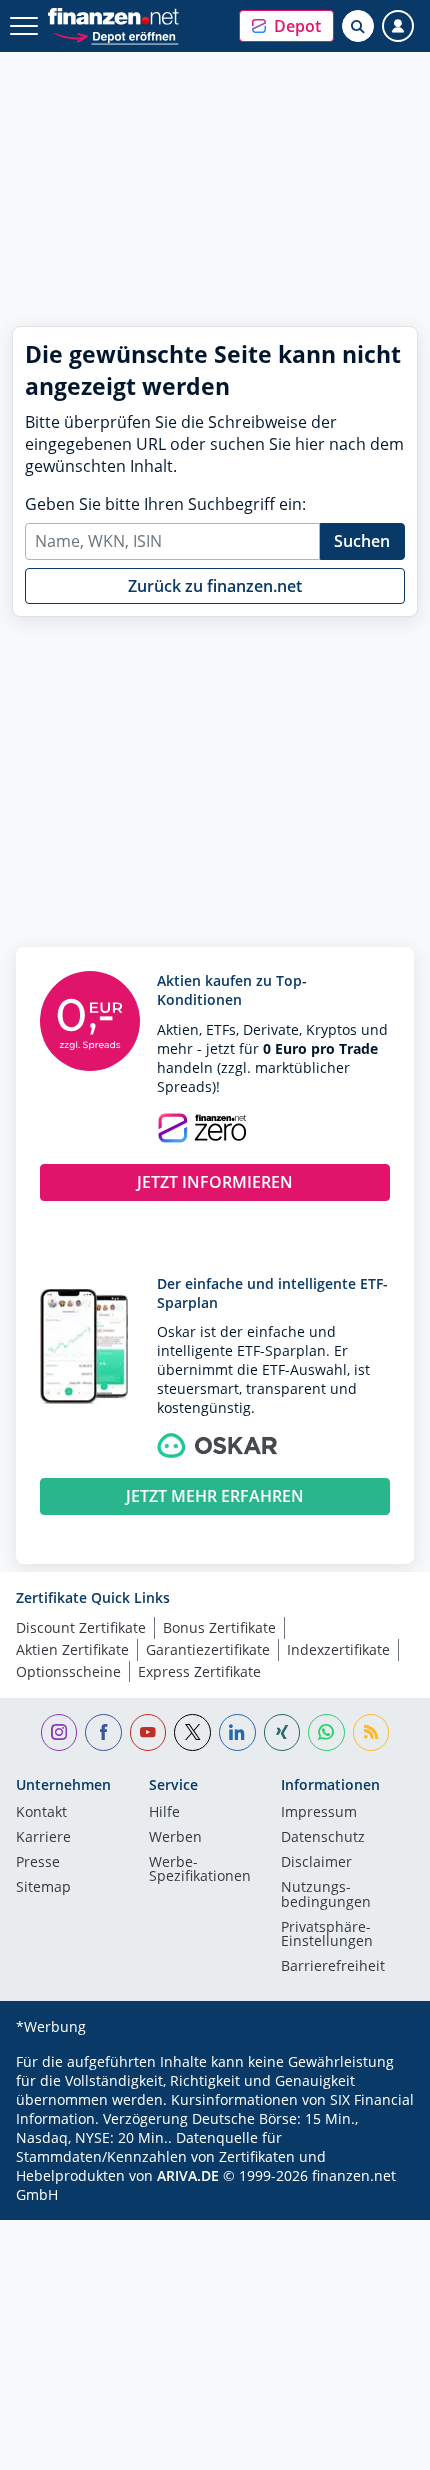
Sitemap (43, 1888)
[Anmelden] (398, 26)
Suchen (362, 541)
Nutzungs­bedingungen (326, 1895)
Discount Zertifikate (81, 1627)
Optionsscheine (68, 1671)
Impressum (319, 1813)
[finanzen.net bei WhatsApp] (326, 1732)
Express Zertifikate (199, 1671)
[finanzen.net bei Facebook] (103, 1732)
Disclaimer (316, 1863)
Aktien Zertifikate (72, 1649)
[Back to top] (375, 2445)
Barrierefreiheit (333, 1967)
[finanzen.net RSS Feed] (371, 1732)
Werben (175, 1838)
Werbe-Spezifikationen (200, 1870)
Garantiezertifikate (208, 1649)
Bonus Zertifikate (219, 1627)
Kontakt (41, 1813)
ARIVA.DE (188, 2175)
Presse (38, 1863)
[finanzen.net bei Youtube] (148, 1732)
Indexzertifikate (338, 1649)
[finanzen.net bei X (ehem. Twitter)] (192, 1732)
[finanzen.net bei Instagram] (59, 1732)
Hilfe (164, 1813)
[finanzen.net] (113, 16)
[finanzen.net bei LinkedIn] (237, 1732)
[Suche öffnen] (358, 26)
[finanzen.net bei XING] (282, 1732)
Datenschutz (323, 1838)
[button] (286, 26)
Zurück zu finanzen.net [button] (215, 586)
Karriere (43, 1838)
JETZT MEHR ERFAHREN (215, 1496)
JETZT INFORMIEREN (215, 1182)
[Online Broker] (115, 35)
